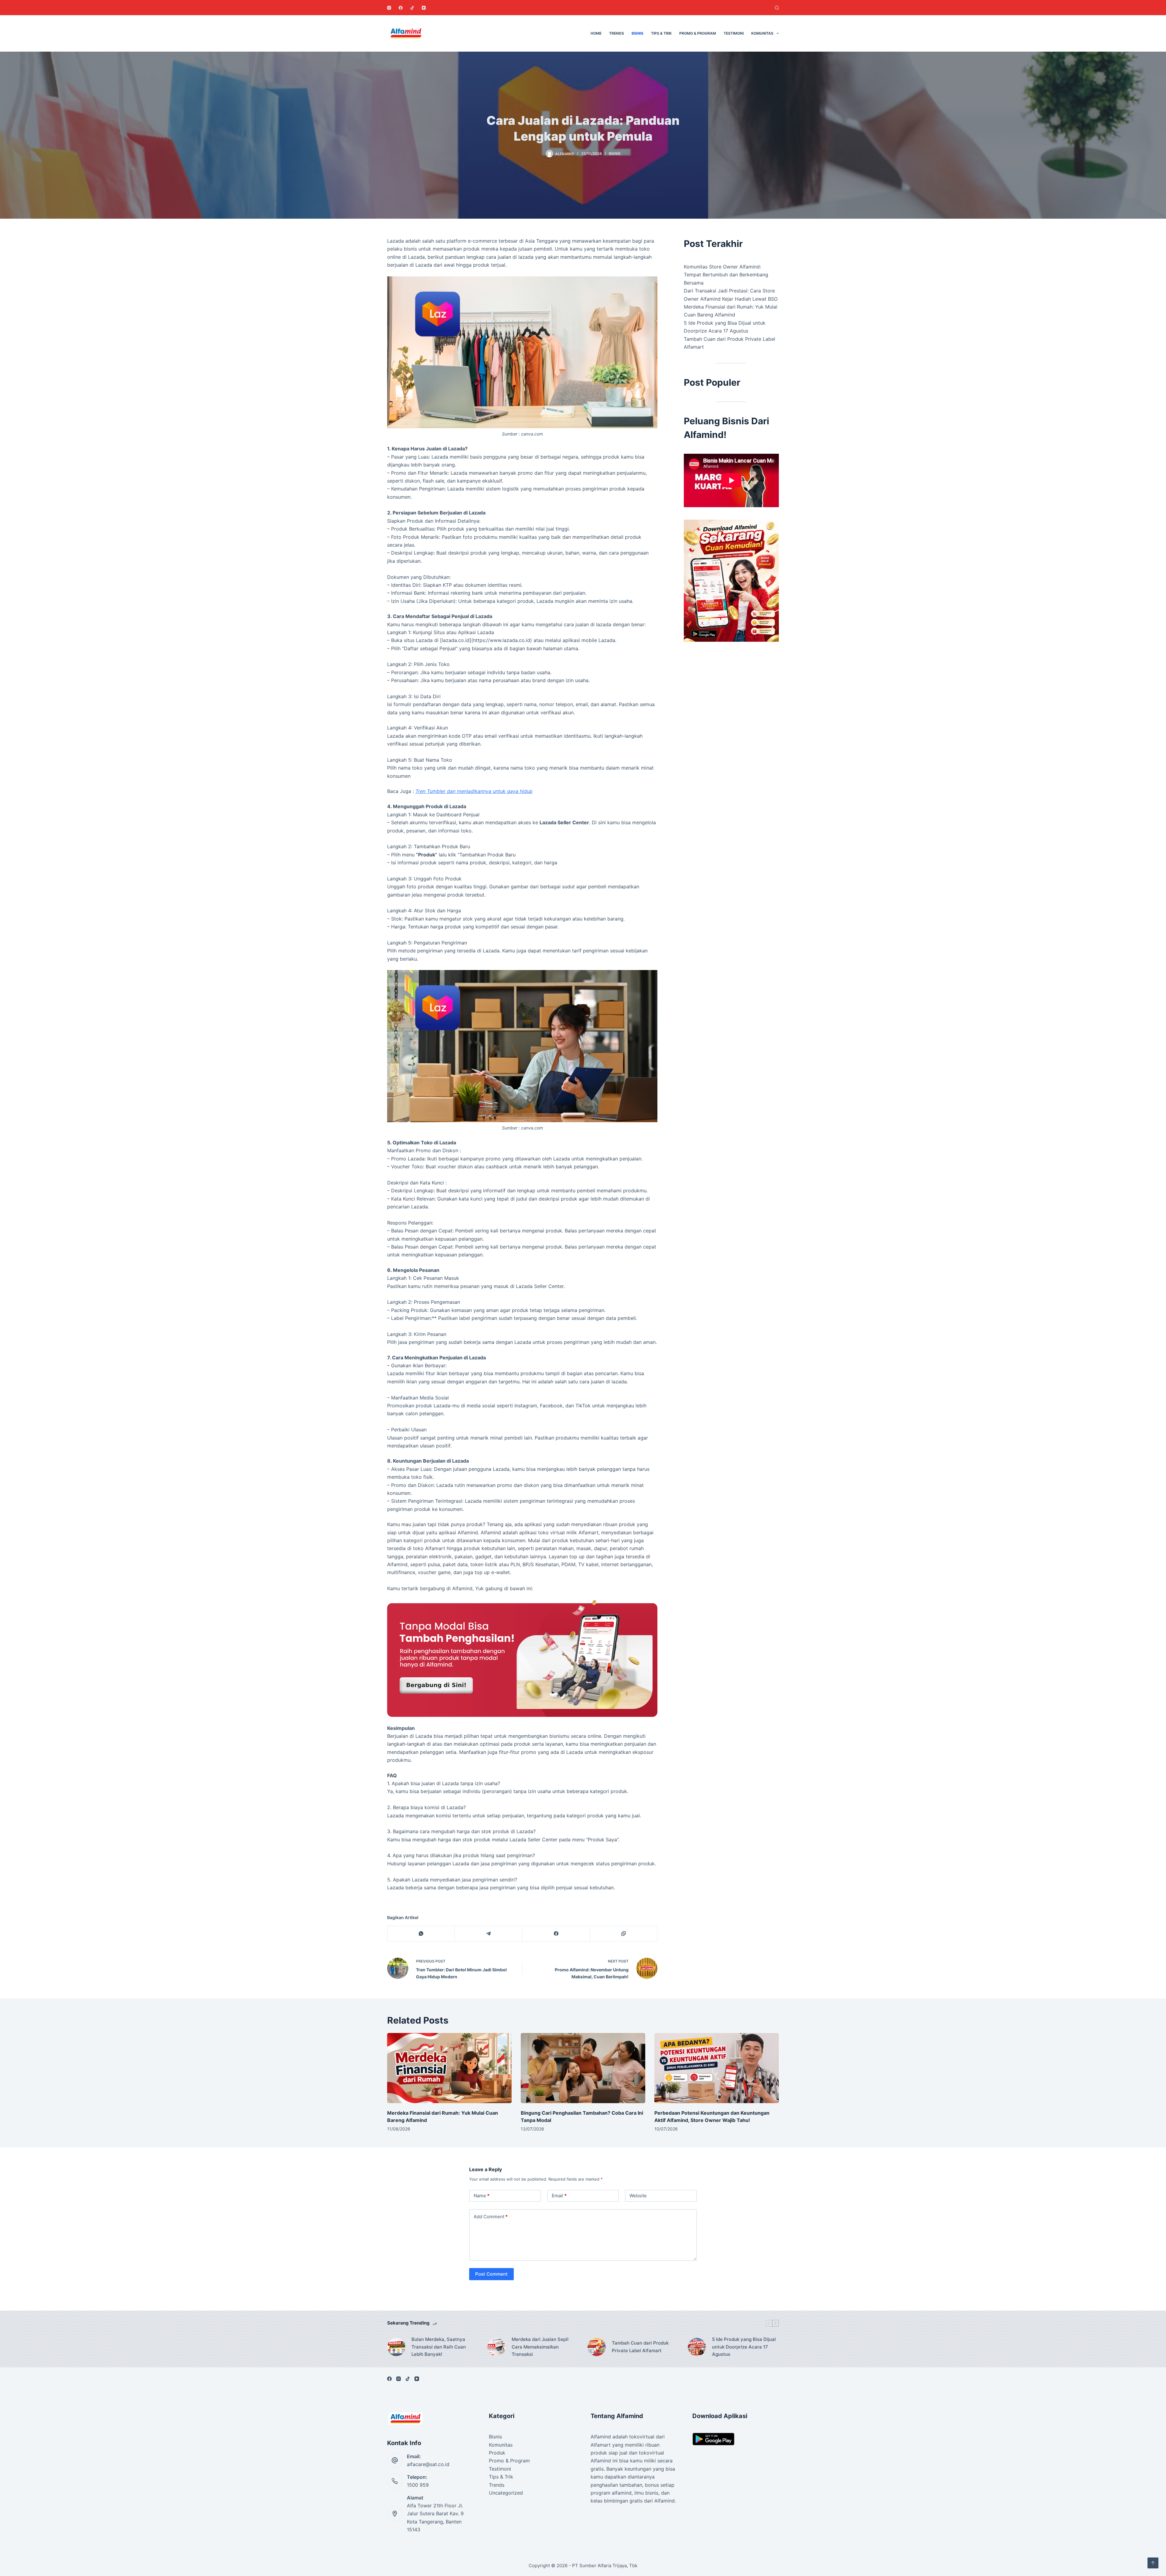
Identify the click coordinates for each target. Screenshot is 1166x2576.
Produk (497, 2453)
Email (559, 2196)
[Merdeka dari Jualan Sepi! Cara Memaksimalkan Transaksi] (496, 2347)
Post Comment (491, 2274)
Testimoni (734, 33)
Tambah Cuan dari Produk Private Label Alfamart (640, 2347)
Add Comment (491, 2217)
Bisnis (638, 33)
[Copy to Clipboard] (624, 1934)
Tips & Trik (661, 33)
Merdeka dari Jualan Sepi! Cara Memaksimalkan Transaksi (540, 2347)
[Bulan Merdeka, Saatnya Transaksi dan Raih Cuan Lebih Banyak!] (396, 2347)
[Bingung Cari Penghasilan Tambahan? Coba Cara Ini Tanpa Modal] (583, 2068)
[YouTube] (424, 8)
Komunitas (762, 33)
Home (596, 33)
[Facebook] (401, 8)
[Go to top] (1153, 2563)
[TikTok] (412, 8)
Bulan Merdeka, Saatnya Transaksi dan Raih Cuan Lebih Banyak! (439, 2347)
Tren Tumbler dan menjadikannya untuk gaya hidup (474, 791)
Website (638, 2196)
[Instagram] (389, 8)
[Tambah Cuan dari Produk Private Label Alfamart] (597, 2347)
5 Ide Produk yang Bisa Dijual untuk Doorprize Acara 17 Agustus (744, 2347)
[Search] (777, 8)
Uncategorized (506, 2493)
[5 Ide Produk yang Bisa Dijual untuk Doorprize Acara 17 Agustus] (697, 2347)
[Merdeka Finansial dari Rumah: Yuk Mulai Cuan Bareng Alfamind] (449, 2068)
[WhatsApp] (421, 1934)
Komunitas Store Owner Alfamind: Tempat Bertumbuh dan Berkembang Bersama (726, 275)
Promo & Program (698, 33)
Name (482, 2196)
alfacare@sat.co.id (428, 2464)
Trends (617, 33)
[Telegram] (489, 1934)
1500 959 (418, 2485)
